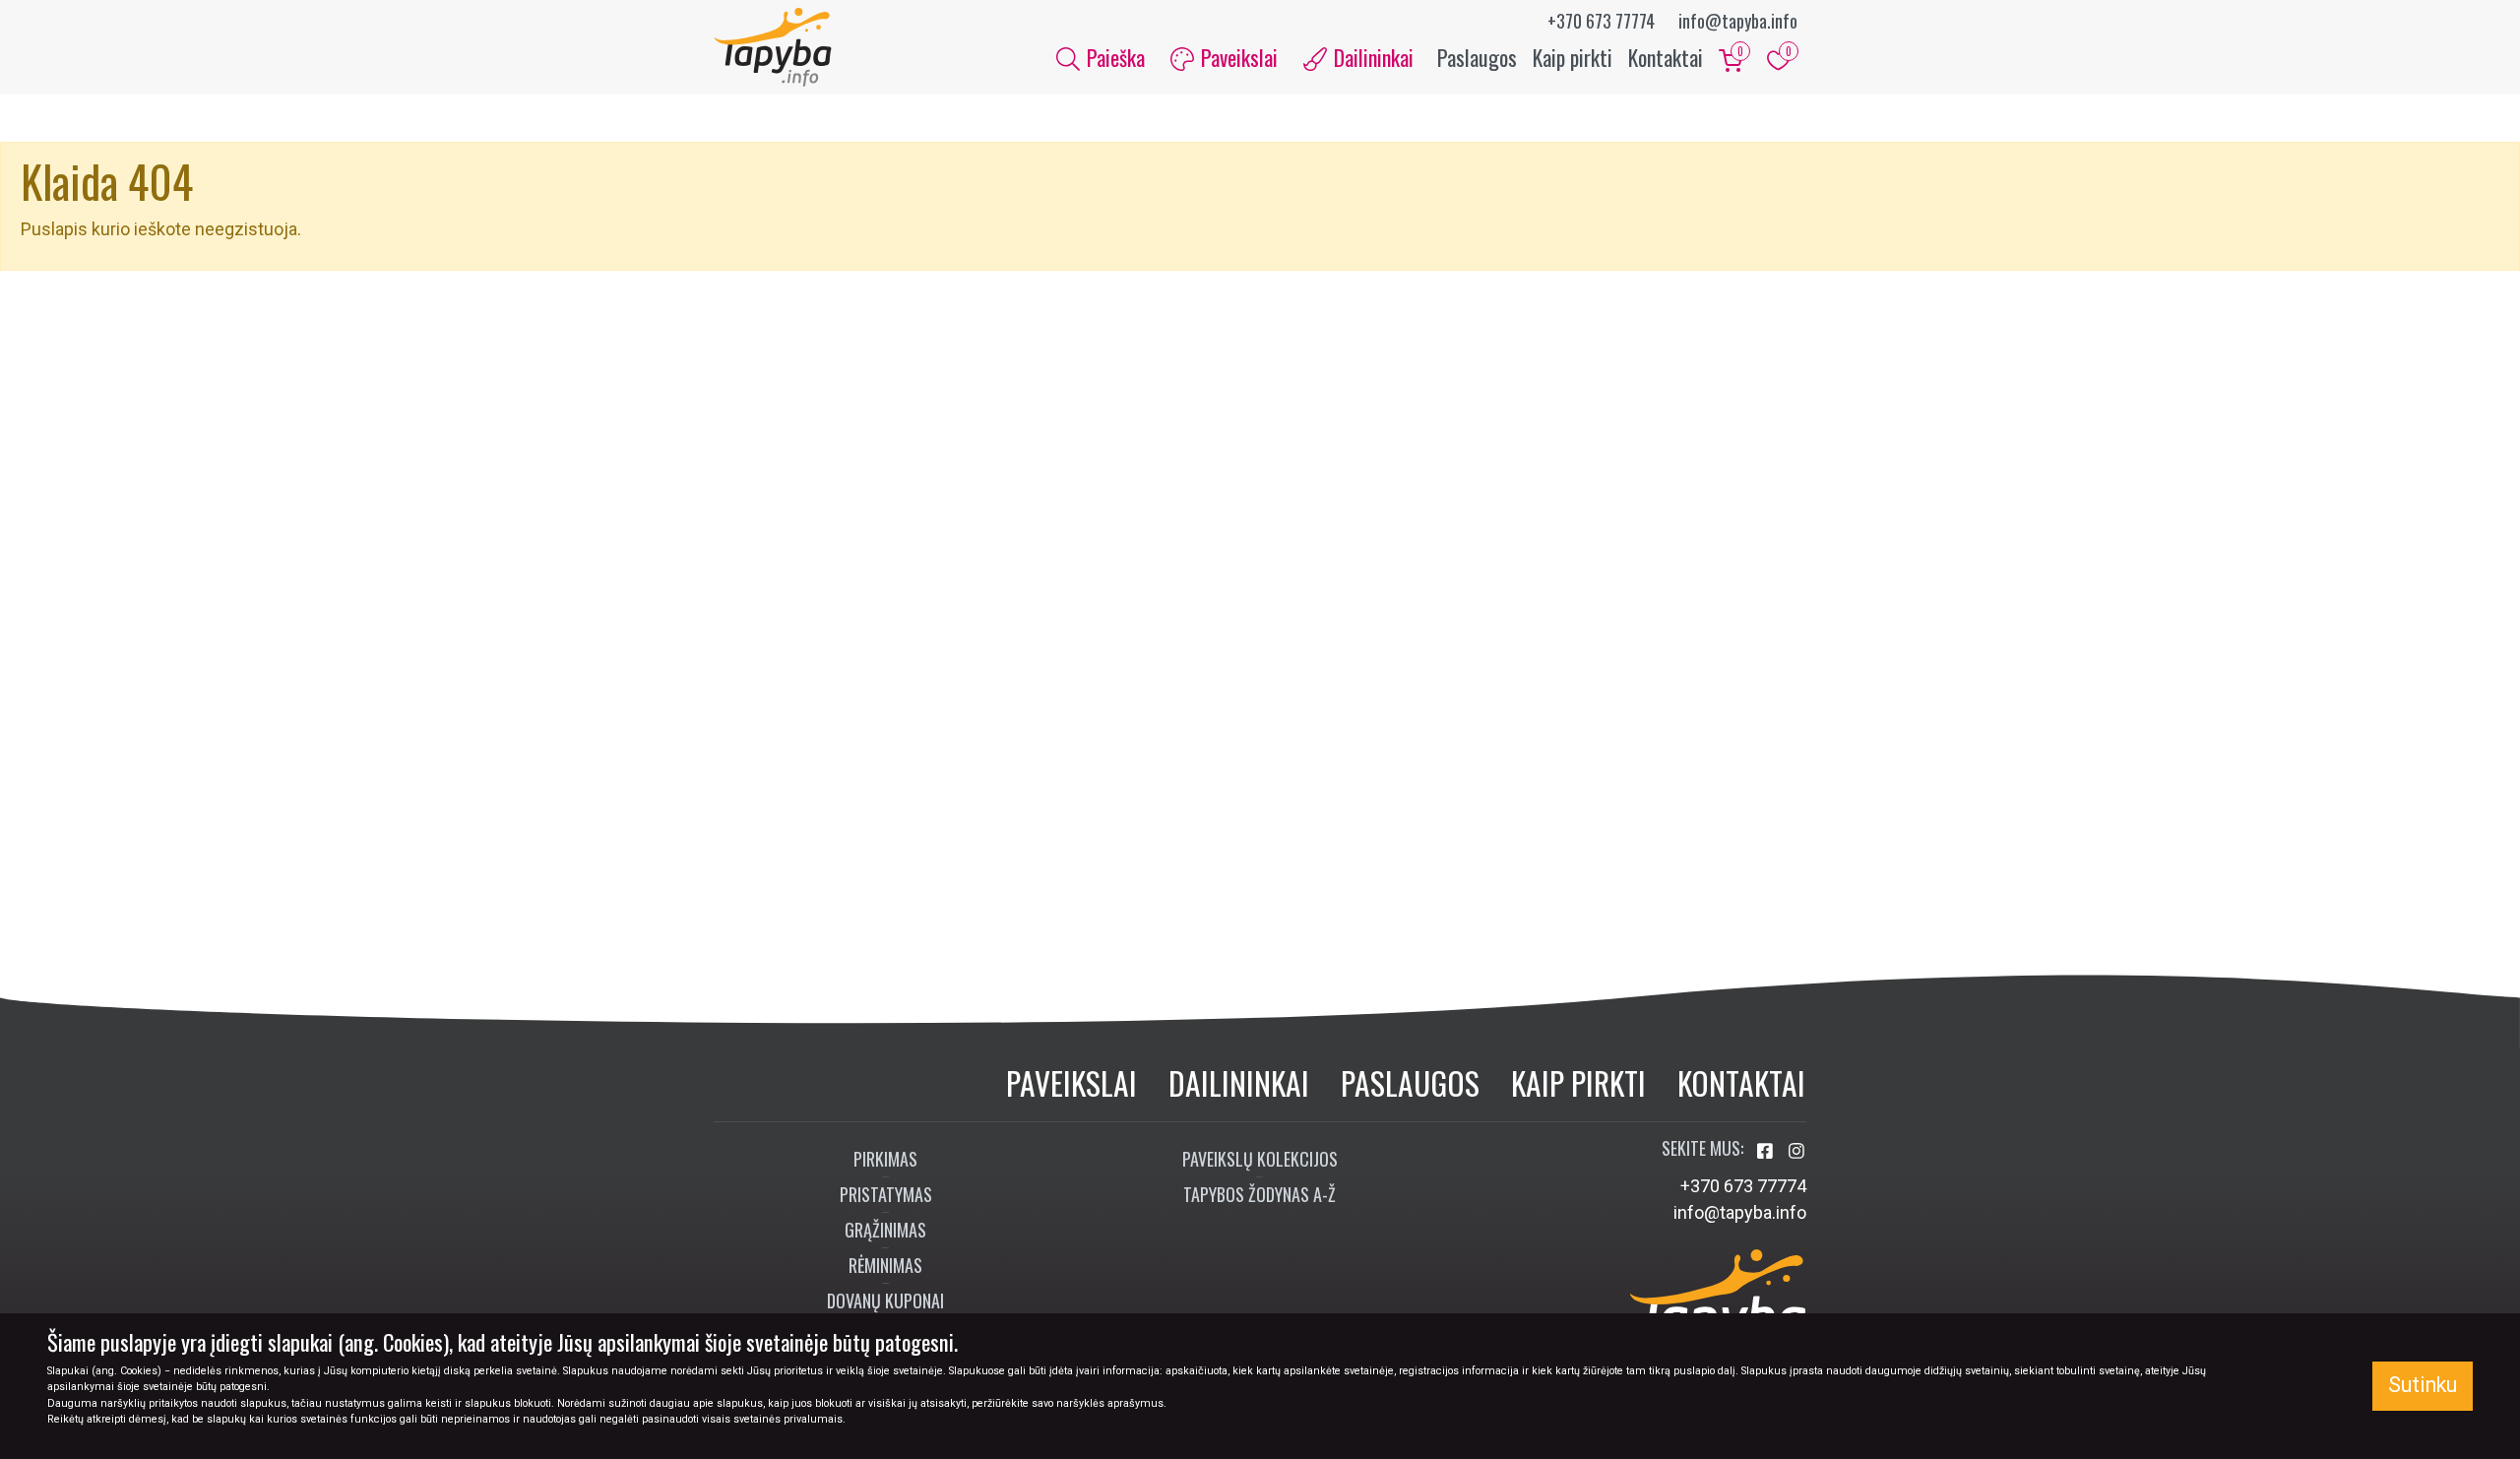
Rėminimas (885, 1265)
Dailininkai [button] (1371, 57)
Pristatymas (886, 1194)
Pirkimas (885, 1159)
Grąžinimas (885, 1230)
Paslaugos (1477, 57)
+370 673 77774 (1601, 21)
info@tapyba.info (1738, 21)
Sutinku (2423, 1385)
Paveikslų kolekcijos (1260, 1159)
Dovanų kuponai (885, 1300)
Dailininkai (1239, 1082)
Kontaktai (1666, 57)
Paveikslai (1071, 1082)
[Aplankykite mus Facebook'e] (1767, 1151)
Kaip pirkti (1573, 57)
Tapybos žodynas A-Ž (1260, 1194)
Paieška (1113, 57)
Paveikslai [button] (1237, 57)
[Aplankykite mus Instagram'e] (1796, 1151)
